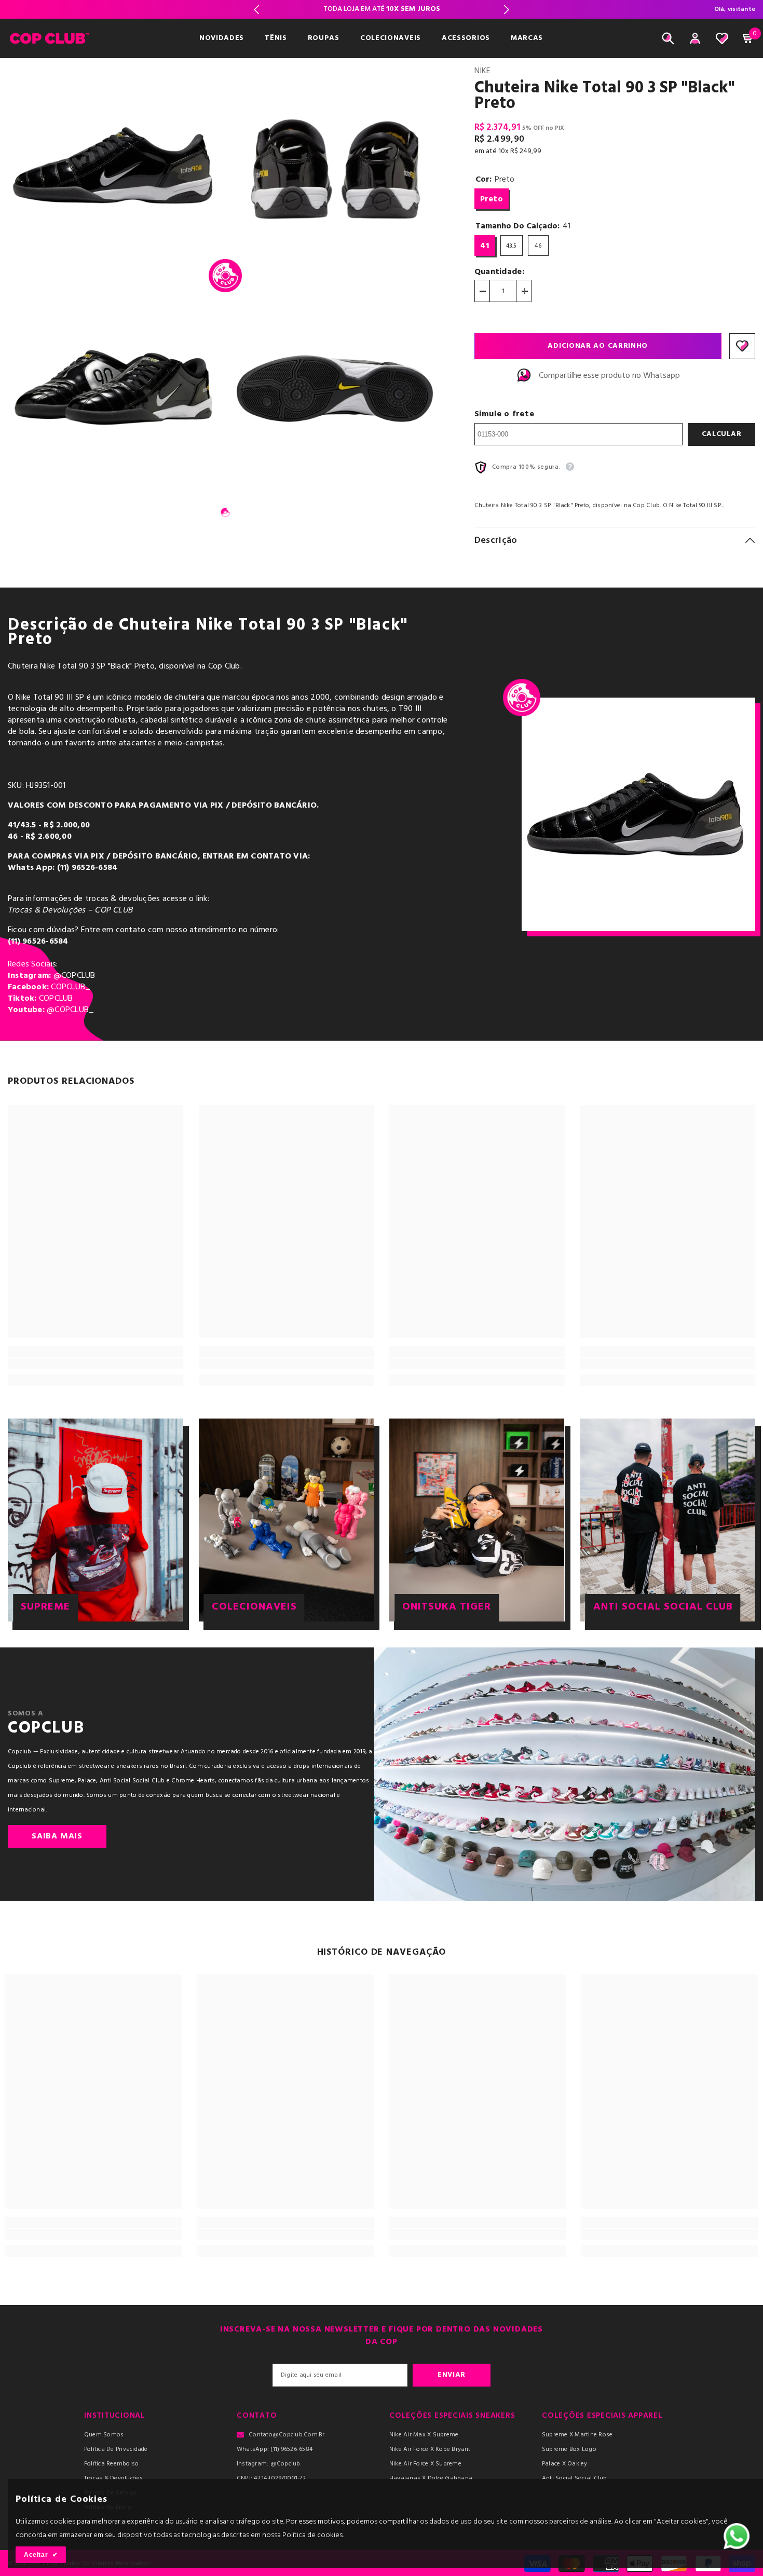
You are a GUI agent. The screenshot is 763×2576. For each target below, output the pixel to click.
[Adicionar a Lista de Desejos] (742, 346)
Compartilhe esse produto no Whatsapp (609, 376)
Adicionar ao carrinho (598, 346)
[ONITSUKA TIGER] (477, 1520)
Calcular (722, 434)
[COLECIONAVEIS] (287, 1520)
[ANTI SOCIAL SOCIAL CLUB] (668, 1520)
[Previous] (256, 10)
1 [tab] (225, 512)
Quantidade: (500, 272)
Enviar (452, 2375)
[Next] (507, 10)
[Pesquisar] (668, 38)
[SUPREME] (96, 1520)
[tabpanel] (115, 276)
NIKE (482, 71)
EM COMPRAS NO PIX (382, 9)
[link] (96, 1364)
